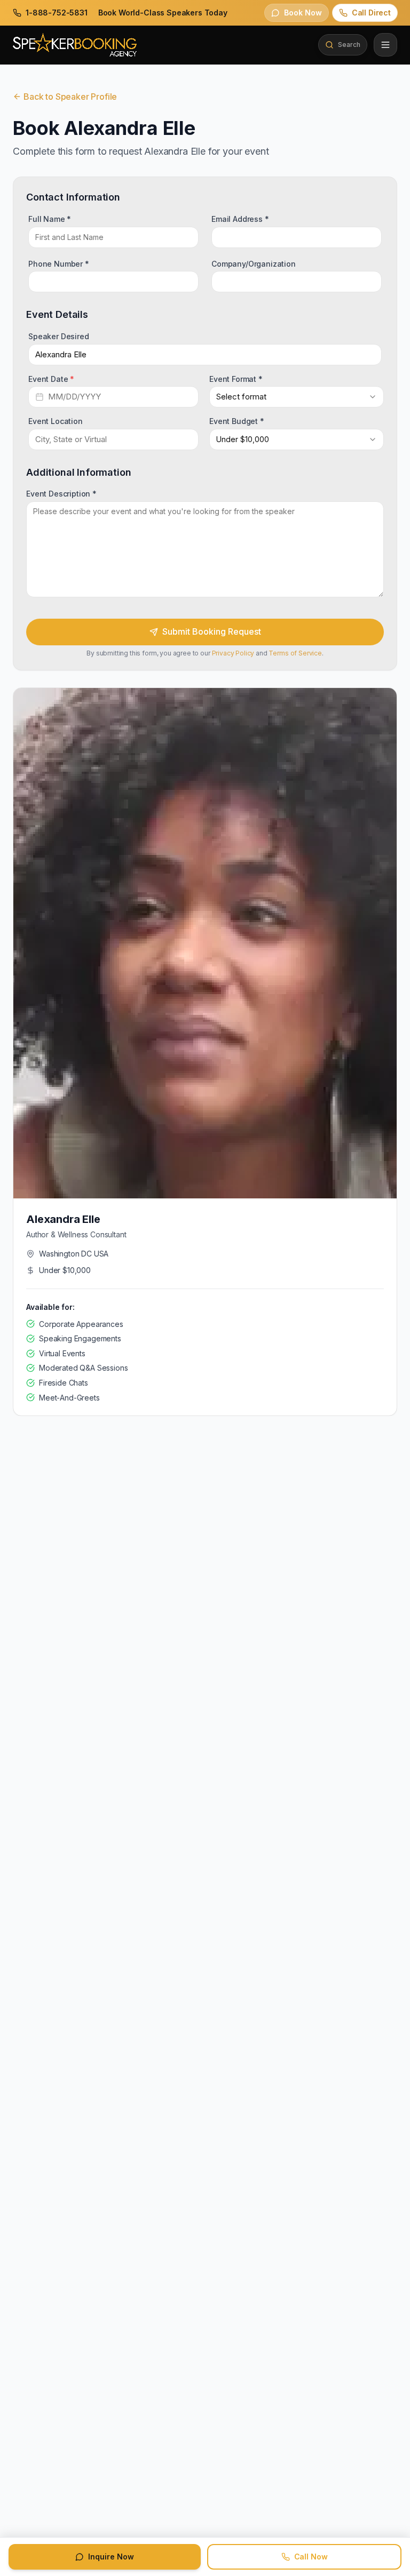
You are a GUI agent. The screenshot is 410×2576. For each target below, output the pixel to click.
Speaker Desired (59, 336)
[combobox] (297, 397)
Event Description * (61, 494)
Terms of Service (295, 653)
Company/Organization (254, 263)
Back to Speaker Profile (70, 97)
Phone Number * (59, 263)
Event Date (51, 378)
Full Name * (50, 219)
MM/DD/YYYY (74, 397)
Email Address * (240, 219)
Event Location (56, 421)
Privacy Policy (233, 653)
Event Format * (236, 378)
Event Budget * (237, 421)
